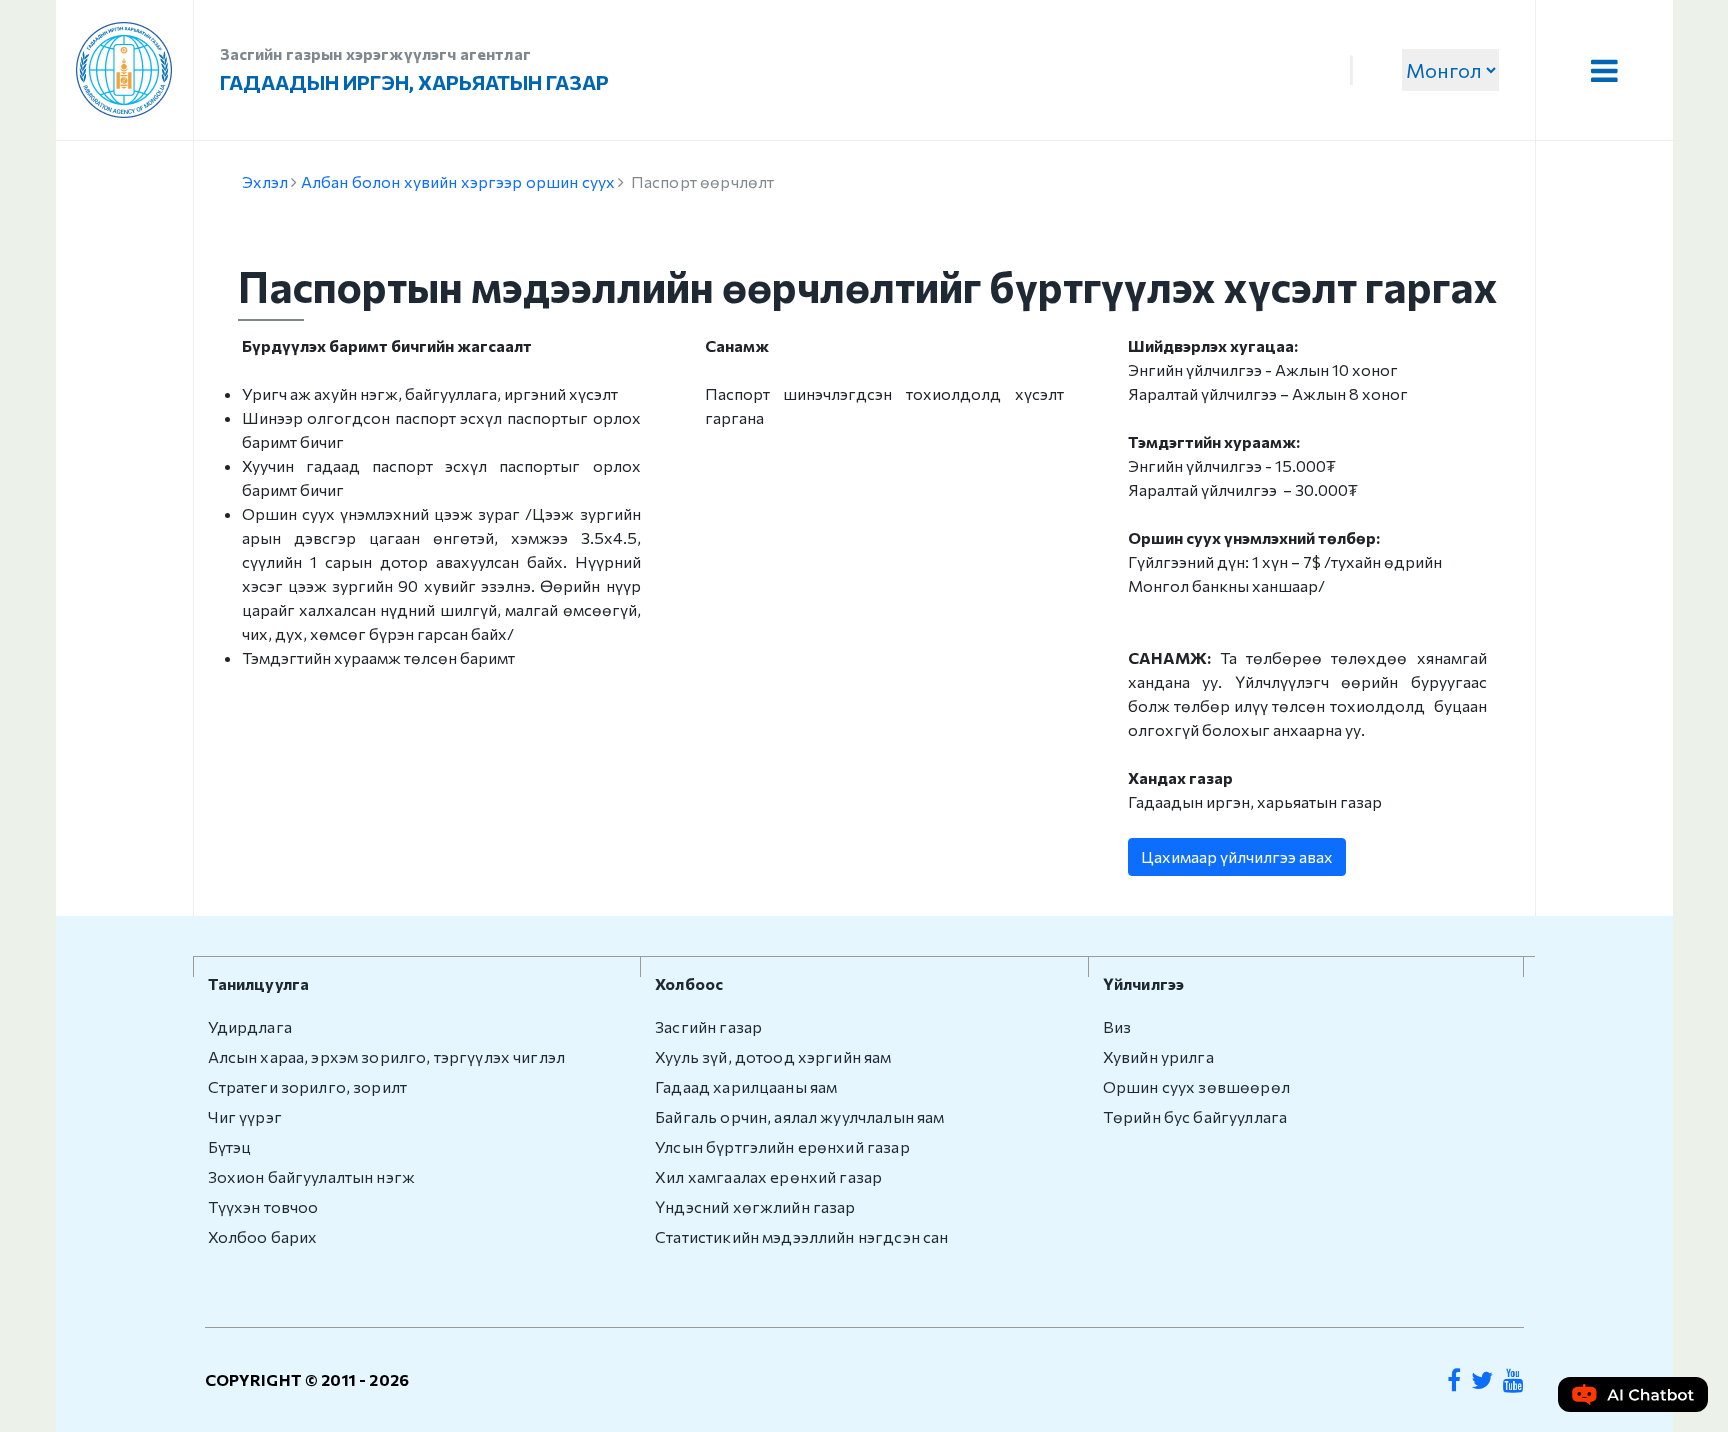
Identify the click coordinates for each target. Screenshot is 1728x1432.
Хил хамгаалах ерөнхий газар (768, 1176)
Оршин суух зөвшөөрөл (1196, 1086)
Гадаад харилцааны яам (746, 1086)
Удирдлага (250, 1026)
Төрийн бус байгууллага (1195, 1116)
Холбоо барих (263, 1236)
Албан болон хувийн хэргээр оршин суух (458, 181)
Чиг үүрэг (245, 1116)
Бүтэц (230, 1146)
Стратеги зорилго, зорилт (308, 1086)
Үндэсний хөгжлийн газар (755, 1206)
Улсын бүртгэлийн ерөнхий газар (782, 1146)
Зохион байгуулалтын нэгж (312, 1176)
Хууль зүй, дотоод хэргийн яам (773, 1056)
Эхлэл (265, 181)
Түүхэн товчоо (263, 1206)
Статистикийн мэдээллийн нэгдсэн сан (801, 1236)
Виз (1117, 1026)
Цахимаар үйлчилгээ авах (1237, 856)
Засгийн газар (708, 1026)
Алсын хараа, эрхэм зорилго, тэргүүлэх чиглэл (387, 1056)
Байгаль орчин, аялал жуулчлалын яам (799, 1116)
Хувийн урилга (1158, 1056)
